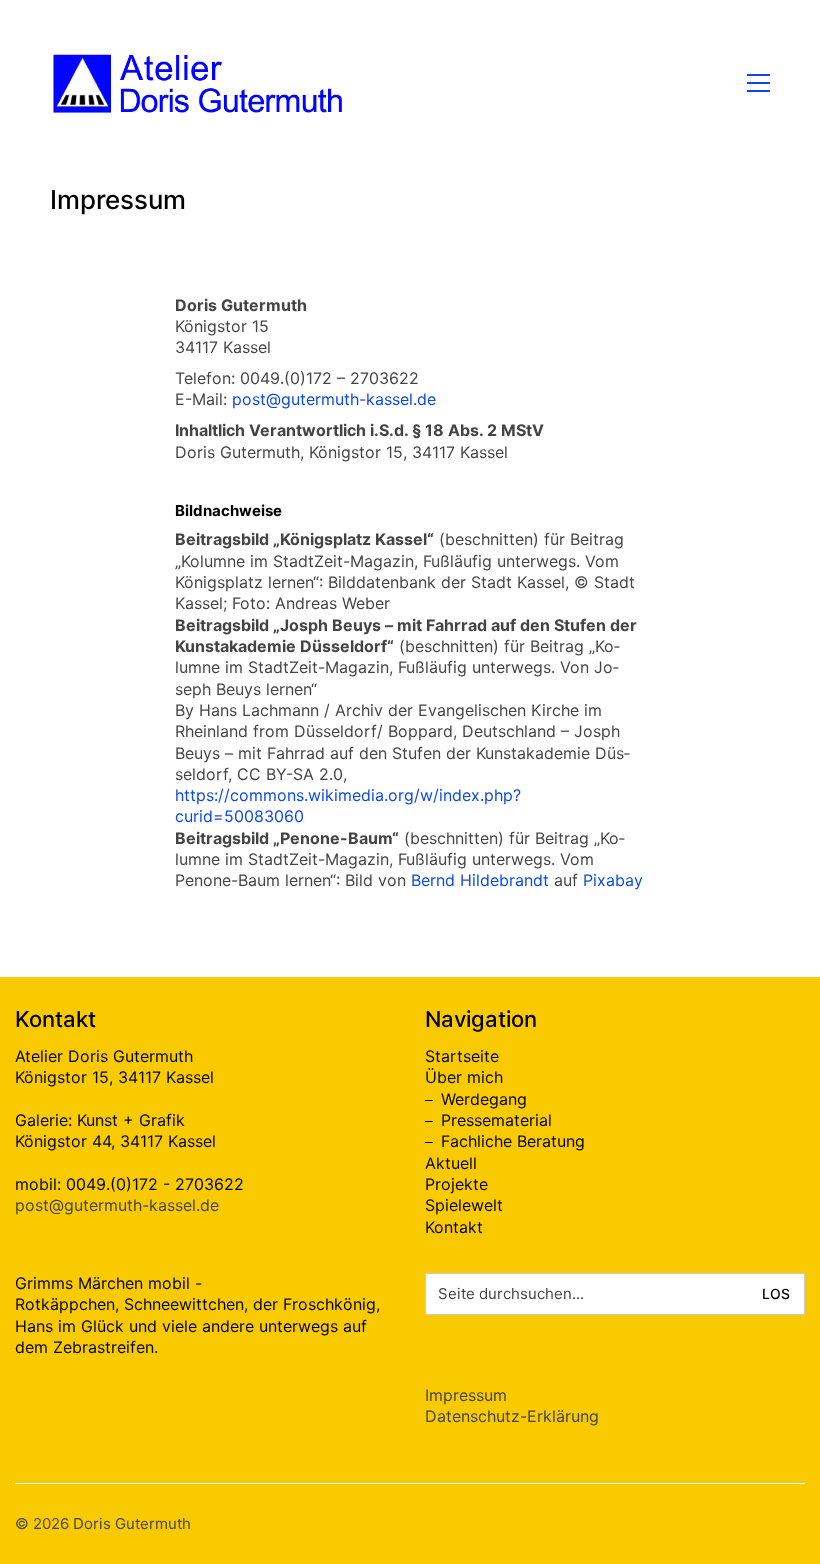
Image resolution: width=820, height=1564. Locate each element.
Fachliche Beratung (513, 1141)
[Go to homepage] (200, 83)
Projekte (456, 1184)
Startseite (462, 1056)
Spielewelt (464, 1205)
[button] (758, 83)
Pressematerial (496, 1120)
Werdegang (484, 1099)
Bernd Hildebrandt (480, 880)
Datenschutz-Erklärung (512, 1416)
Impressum (466, 1395)
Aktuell (451, 1163)
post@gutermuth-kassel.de (334, 399)
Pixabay (613, 880)
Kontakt (454, 1227)
